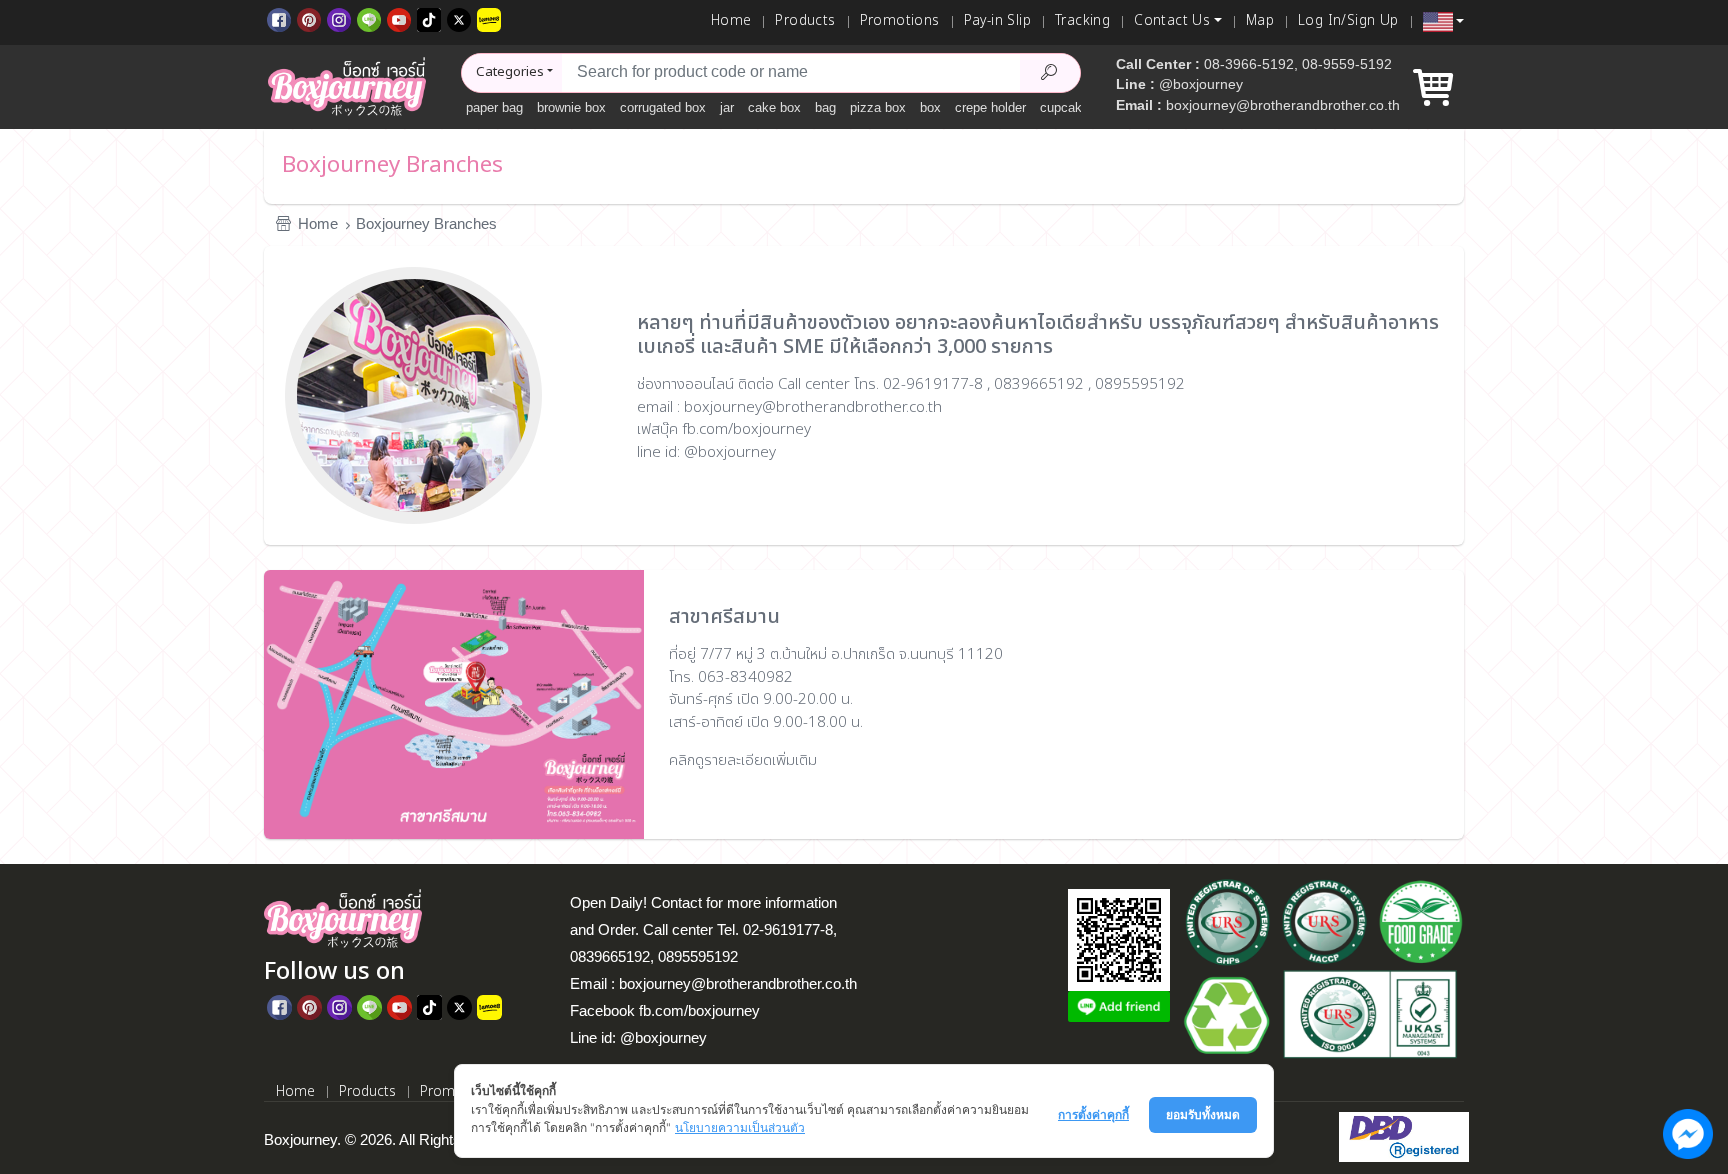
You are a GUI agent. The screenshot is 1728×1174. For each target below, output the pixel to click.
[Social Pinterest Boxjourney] (309, 18)
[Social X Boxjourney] (459, 18)
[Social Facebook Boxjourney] (279, 18)
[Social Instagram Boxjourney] (339, 18)
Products (805, 21)
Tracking (1082, 21)
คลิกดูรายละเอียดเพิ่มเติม (743, 760)
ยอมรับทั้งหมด (1203, 1114)
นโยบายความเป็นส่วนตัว (740, 1127)
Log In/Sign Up (1348, 21)
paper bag (494, 107)
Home (731, 21)
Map (1260, 21)
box (930, 107)
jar (727, 107)
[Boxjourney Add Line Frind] (1119, 1007)
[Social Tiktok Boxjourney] (429, 18)
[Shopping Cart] (1433, 95)
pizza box (878, 107)
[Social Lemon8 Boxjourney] (489, 18)
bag (825, 107)
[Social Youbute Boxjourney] (399, 18)
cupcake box (1077, 107)
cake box (774, 107)
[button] (1443, 22)
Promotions (900, 21)
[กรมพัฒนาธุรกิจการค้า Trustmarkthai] (1401, 1135)
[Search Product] (1050, 73)
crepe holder (990, 107)
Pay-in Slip (997, 21)
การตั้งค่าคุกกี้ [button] (1093, 1114)
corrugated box (663, 107)
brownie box (571, 107)
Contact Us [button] (1172, 21)
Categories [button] (510, 72)
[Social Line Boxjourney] (369, 18)
